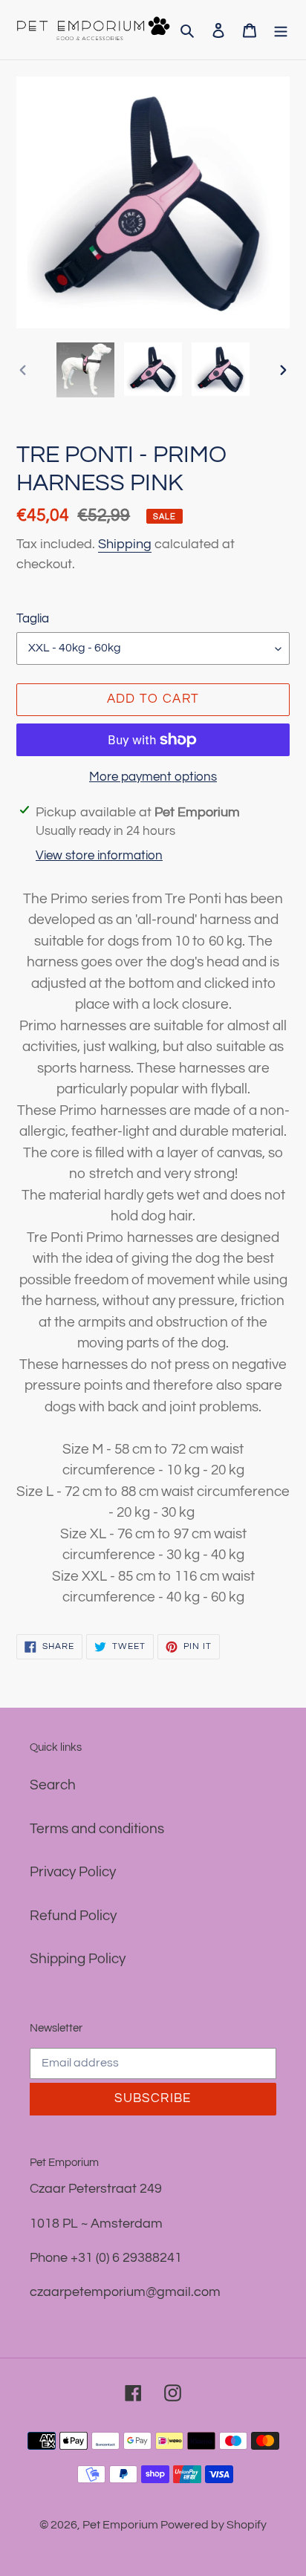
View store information (99, 856)
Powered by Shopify (214, 2525)
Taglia (33, 619)
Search (53, 1785)
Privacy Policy (73, 1872)
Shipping (125, 544)
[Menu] (281, 30)
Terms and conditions (97, 1829)
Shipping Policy (78, 1959)
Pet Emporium (121, 2525)
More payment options (153, 777)
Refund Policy (73, 1916)
